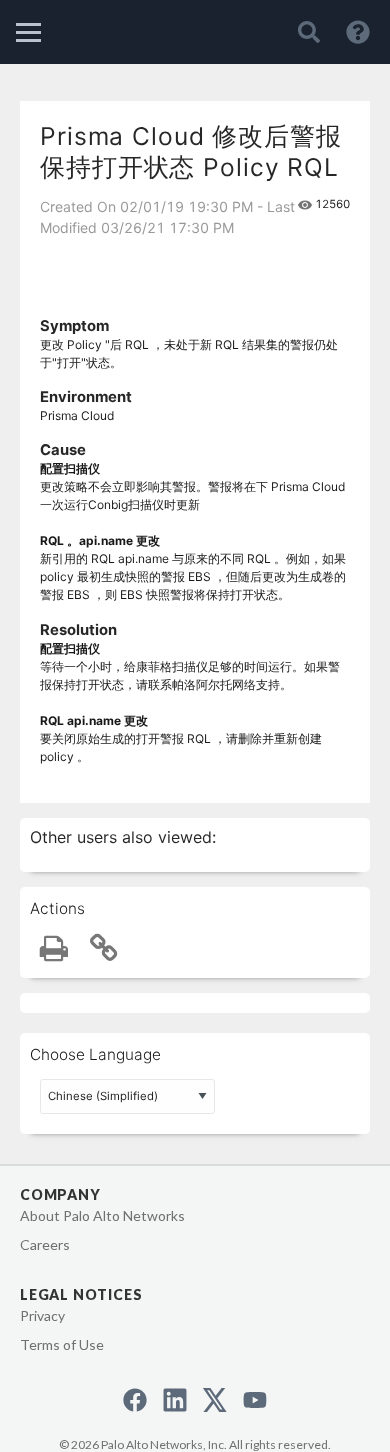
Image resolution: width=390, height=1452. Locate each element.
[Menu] (28, 32)
